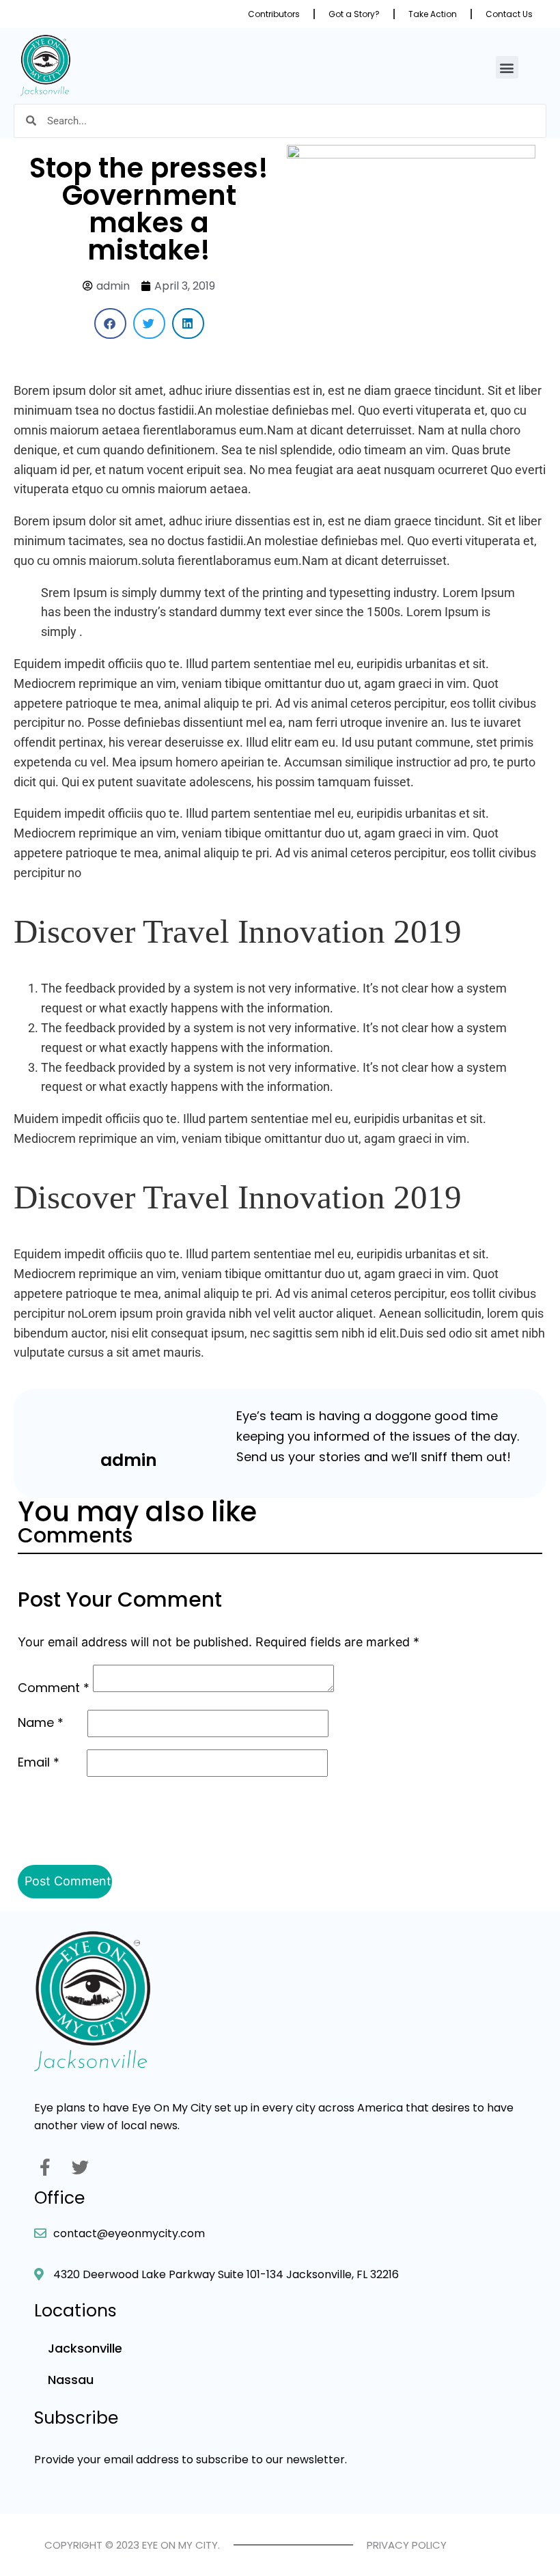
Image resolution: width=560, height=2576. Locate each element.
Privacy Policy (407, 2545)
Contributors (274, 14)
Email (39, 1762)
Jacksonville (85, 2348)
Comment (54, 1688)
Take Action (433, 14)
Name (41, 1722)
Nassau (71, 2380)
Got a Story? (354, 14)
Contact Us (509, 14)
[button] (507, 67)
